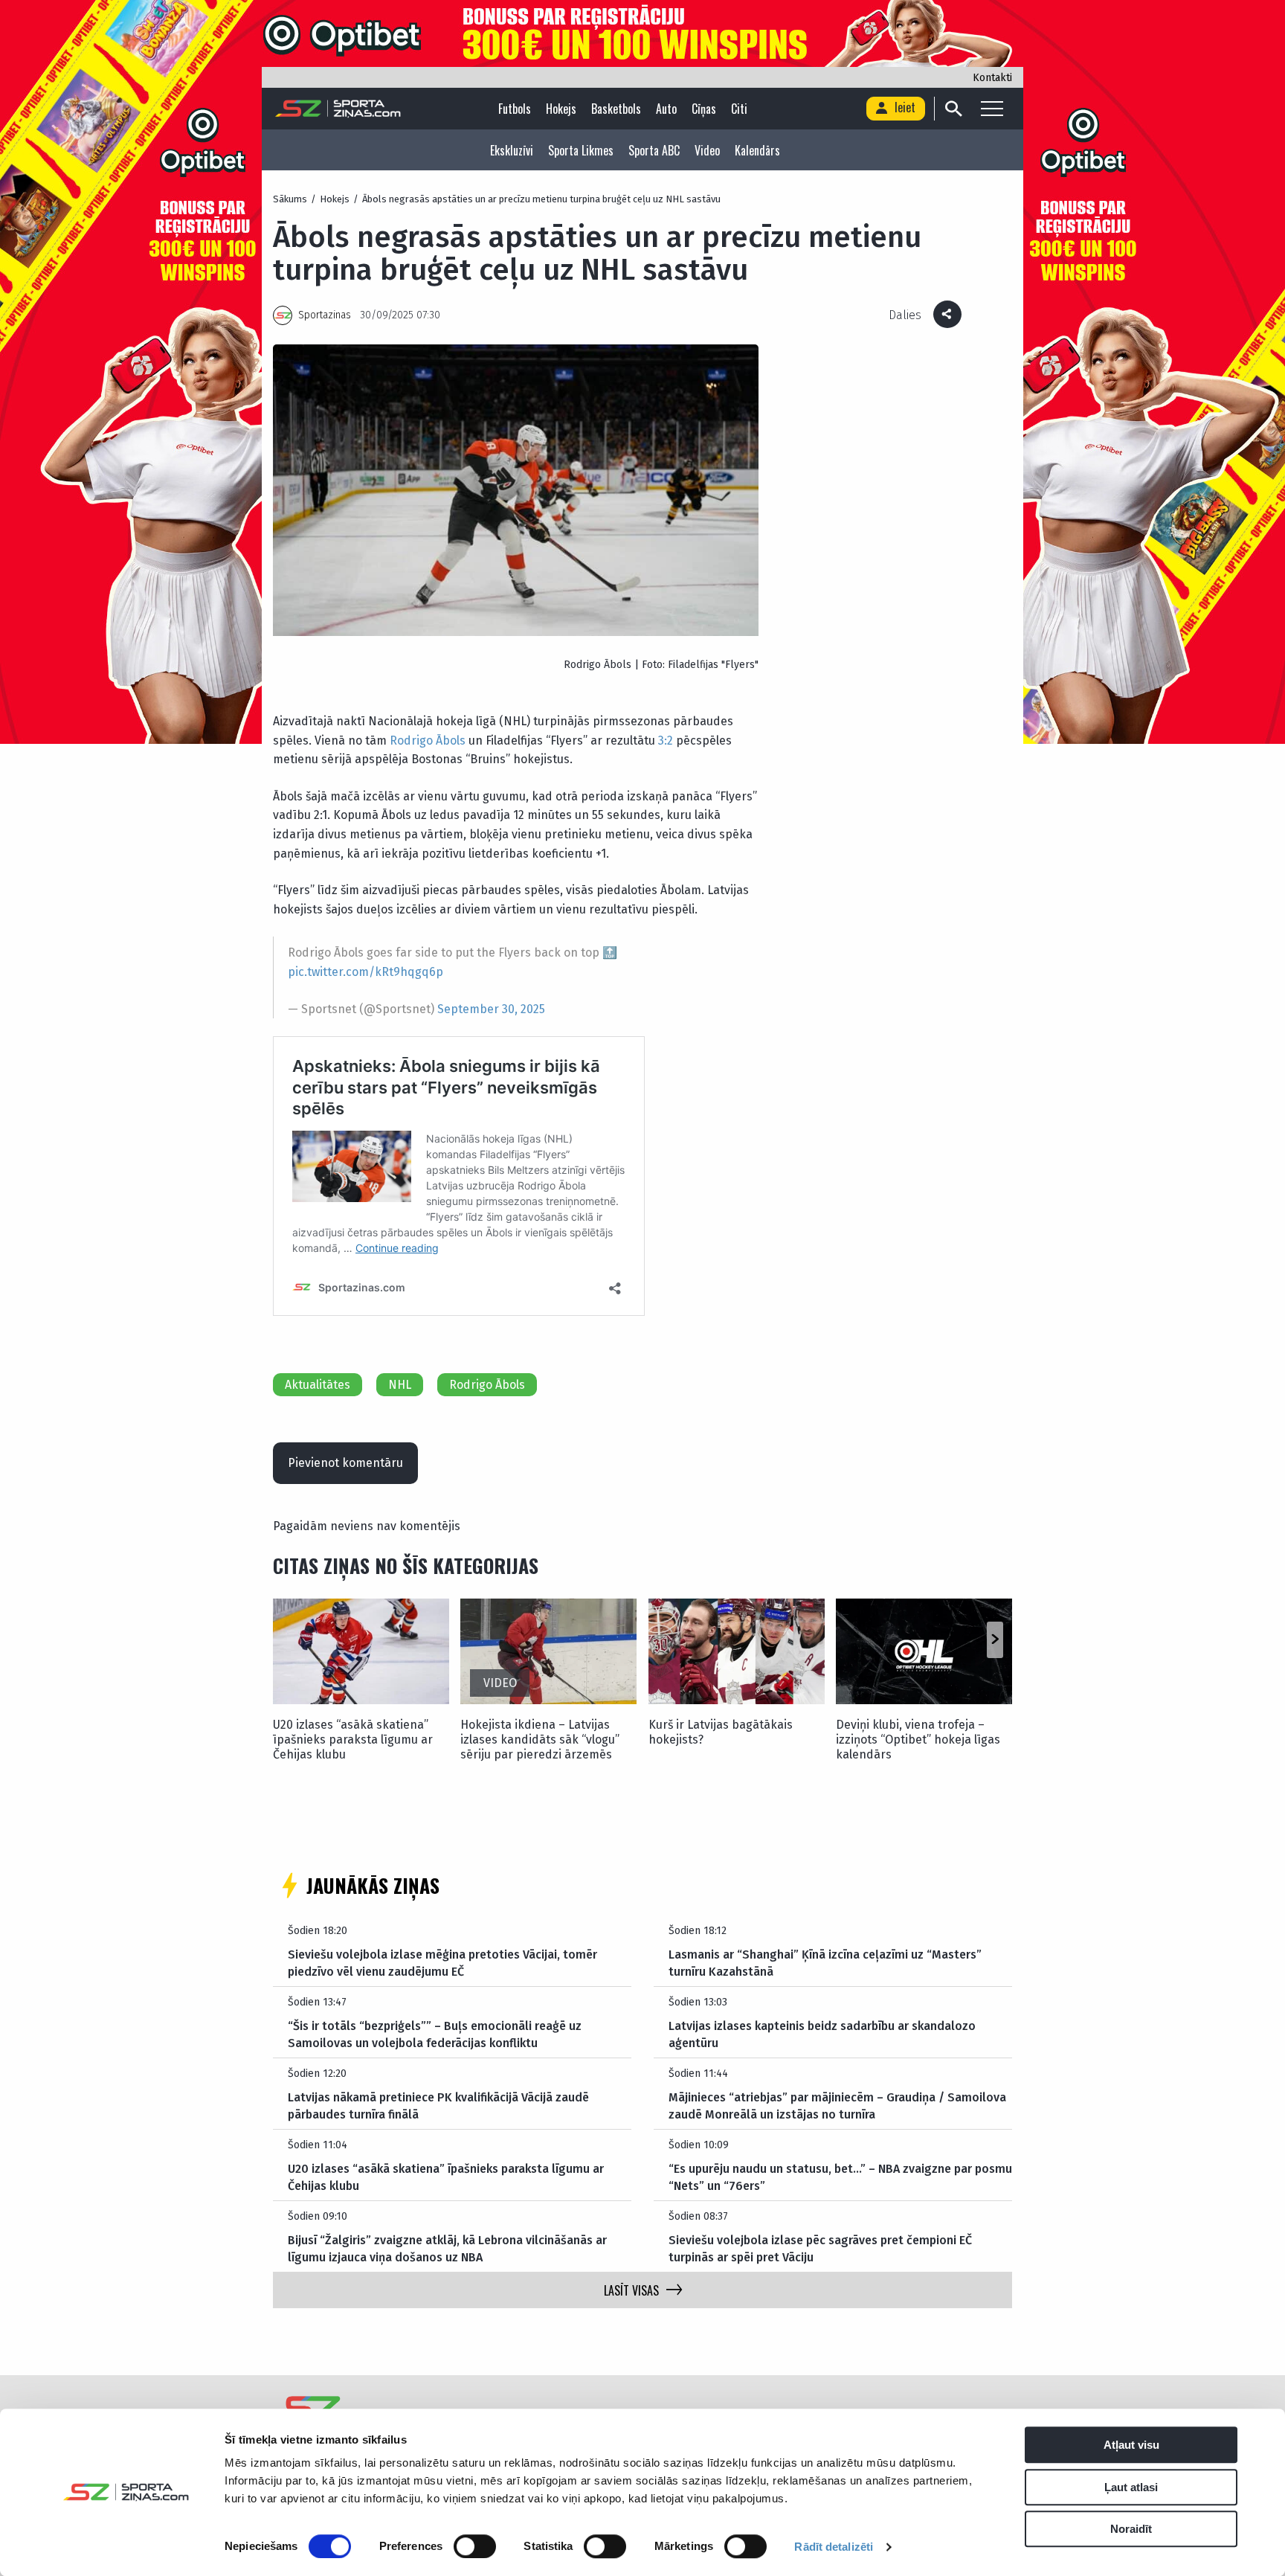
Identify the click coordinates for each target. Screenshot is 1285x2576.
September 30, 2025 (491, 1009)
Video (707, 150)
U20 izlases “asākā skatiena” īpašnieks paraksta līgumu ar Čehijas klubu (353, 1740)
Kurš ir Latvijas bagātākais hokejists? (721, 1732)
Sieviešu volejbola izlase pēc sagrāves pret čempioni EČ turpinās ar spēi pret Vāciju (820, 2248)
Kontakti (992, 78)
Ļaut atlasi (1131, 2487)
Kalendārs (757, 150)
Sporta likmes (581, 150)
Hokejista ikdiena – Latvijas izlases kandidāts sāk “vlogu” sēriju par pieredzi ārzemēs (540, 1740)
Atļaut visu (1131, 2445)
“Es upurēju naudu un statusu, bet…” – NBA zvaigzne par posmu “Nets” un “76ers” (840, 2177)
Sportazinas (325, 315)
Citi (739, 109)
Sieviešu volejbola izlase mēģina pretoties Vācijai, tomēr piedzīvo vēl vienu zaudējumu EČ (442, 1963)
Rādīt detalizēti (834, 2547)
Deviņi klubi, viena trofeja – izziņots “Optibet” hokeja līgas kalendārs (918, 1740)
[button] (995, 1640)
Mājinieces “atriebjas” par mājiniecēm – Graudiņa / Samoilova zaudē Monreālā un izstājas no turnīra (837, 2106)
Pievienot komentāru (345, 1463)
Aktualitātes (318, 1385)
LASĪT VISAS (631, 2290)
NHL (400, 1385)
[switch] (475, 2546)
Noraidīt (1131, 2529)
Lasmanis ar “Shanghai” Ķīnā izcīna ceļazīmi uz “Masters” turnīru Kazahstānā (825, 1963)
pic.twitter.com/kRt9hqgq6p (365, 972)
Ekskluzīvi (512, 150)
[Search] (953, 109)
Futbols (515, 109)
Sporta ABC (654, 150)
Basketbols (616, 109)
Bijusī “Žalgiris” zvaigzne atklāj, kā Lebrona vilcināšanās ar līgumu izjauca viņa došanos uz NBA (447, 2248)
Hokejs (561, 109)
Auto (666, 109)
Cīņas (704, 109)
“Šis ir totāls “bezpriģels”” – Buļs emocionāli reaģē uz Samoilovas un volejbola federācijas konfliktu (435, 2034)
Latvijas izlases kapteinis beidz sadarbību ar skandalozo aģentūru (822, 2034)
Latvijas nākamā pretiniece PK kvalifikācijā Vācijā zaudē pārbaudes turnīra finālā (438, 2106)
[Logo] (338, 109)
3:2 (666, 741)
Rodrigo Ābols (428, 741)
